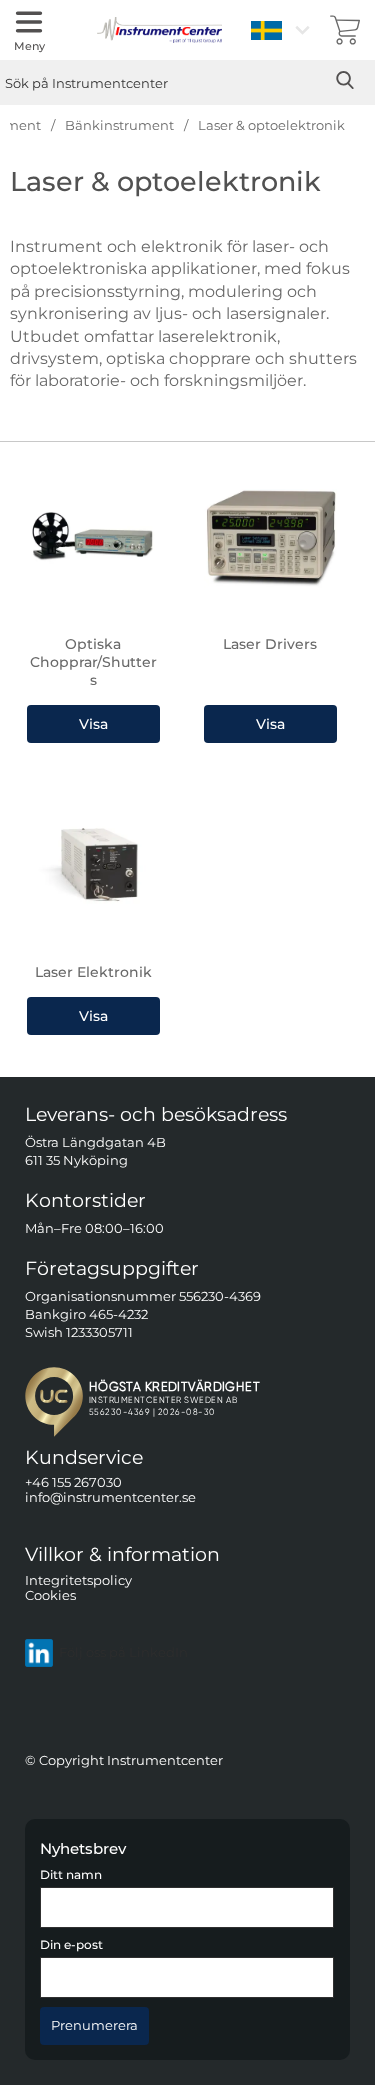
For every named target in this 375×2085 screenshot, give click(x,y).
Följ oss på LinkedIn (123, 1652)
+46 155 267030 (73, 1482)
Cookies (50, 1595)
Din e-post (71, 1945)
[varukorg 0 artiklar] (345, 30)
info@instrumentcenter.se (110, 1497)
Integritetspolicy (78, 1579)
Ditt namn (71, 1875)
